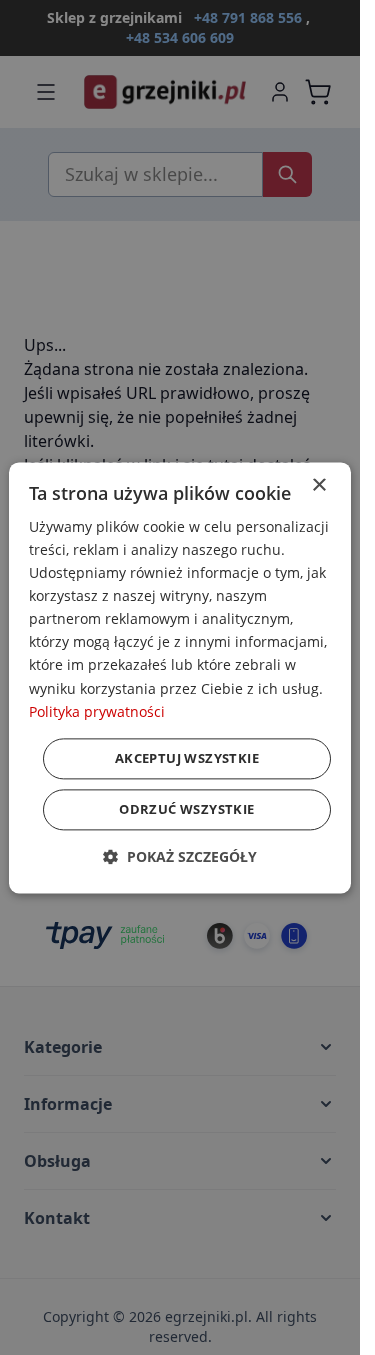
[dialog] (180, 677)
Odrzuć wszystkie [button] (186, 809)
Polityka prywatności (97, 711)
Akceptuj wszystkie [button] (187, 758)
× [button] (318, 485)
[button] (180, 856)
